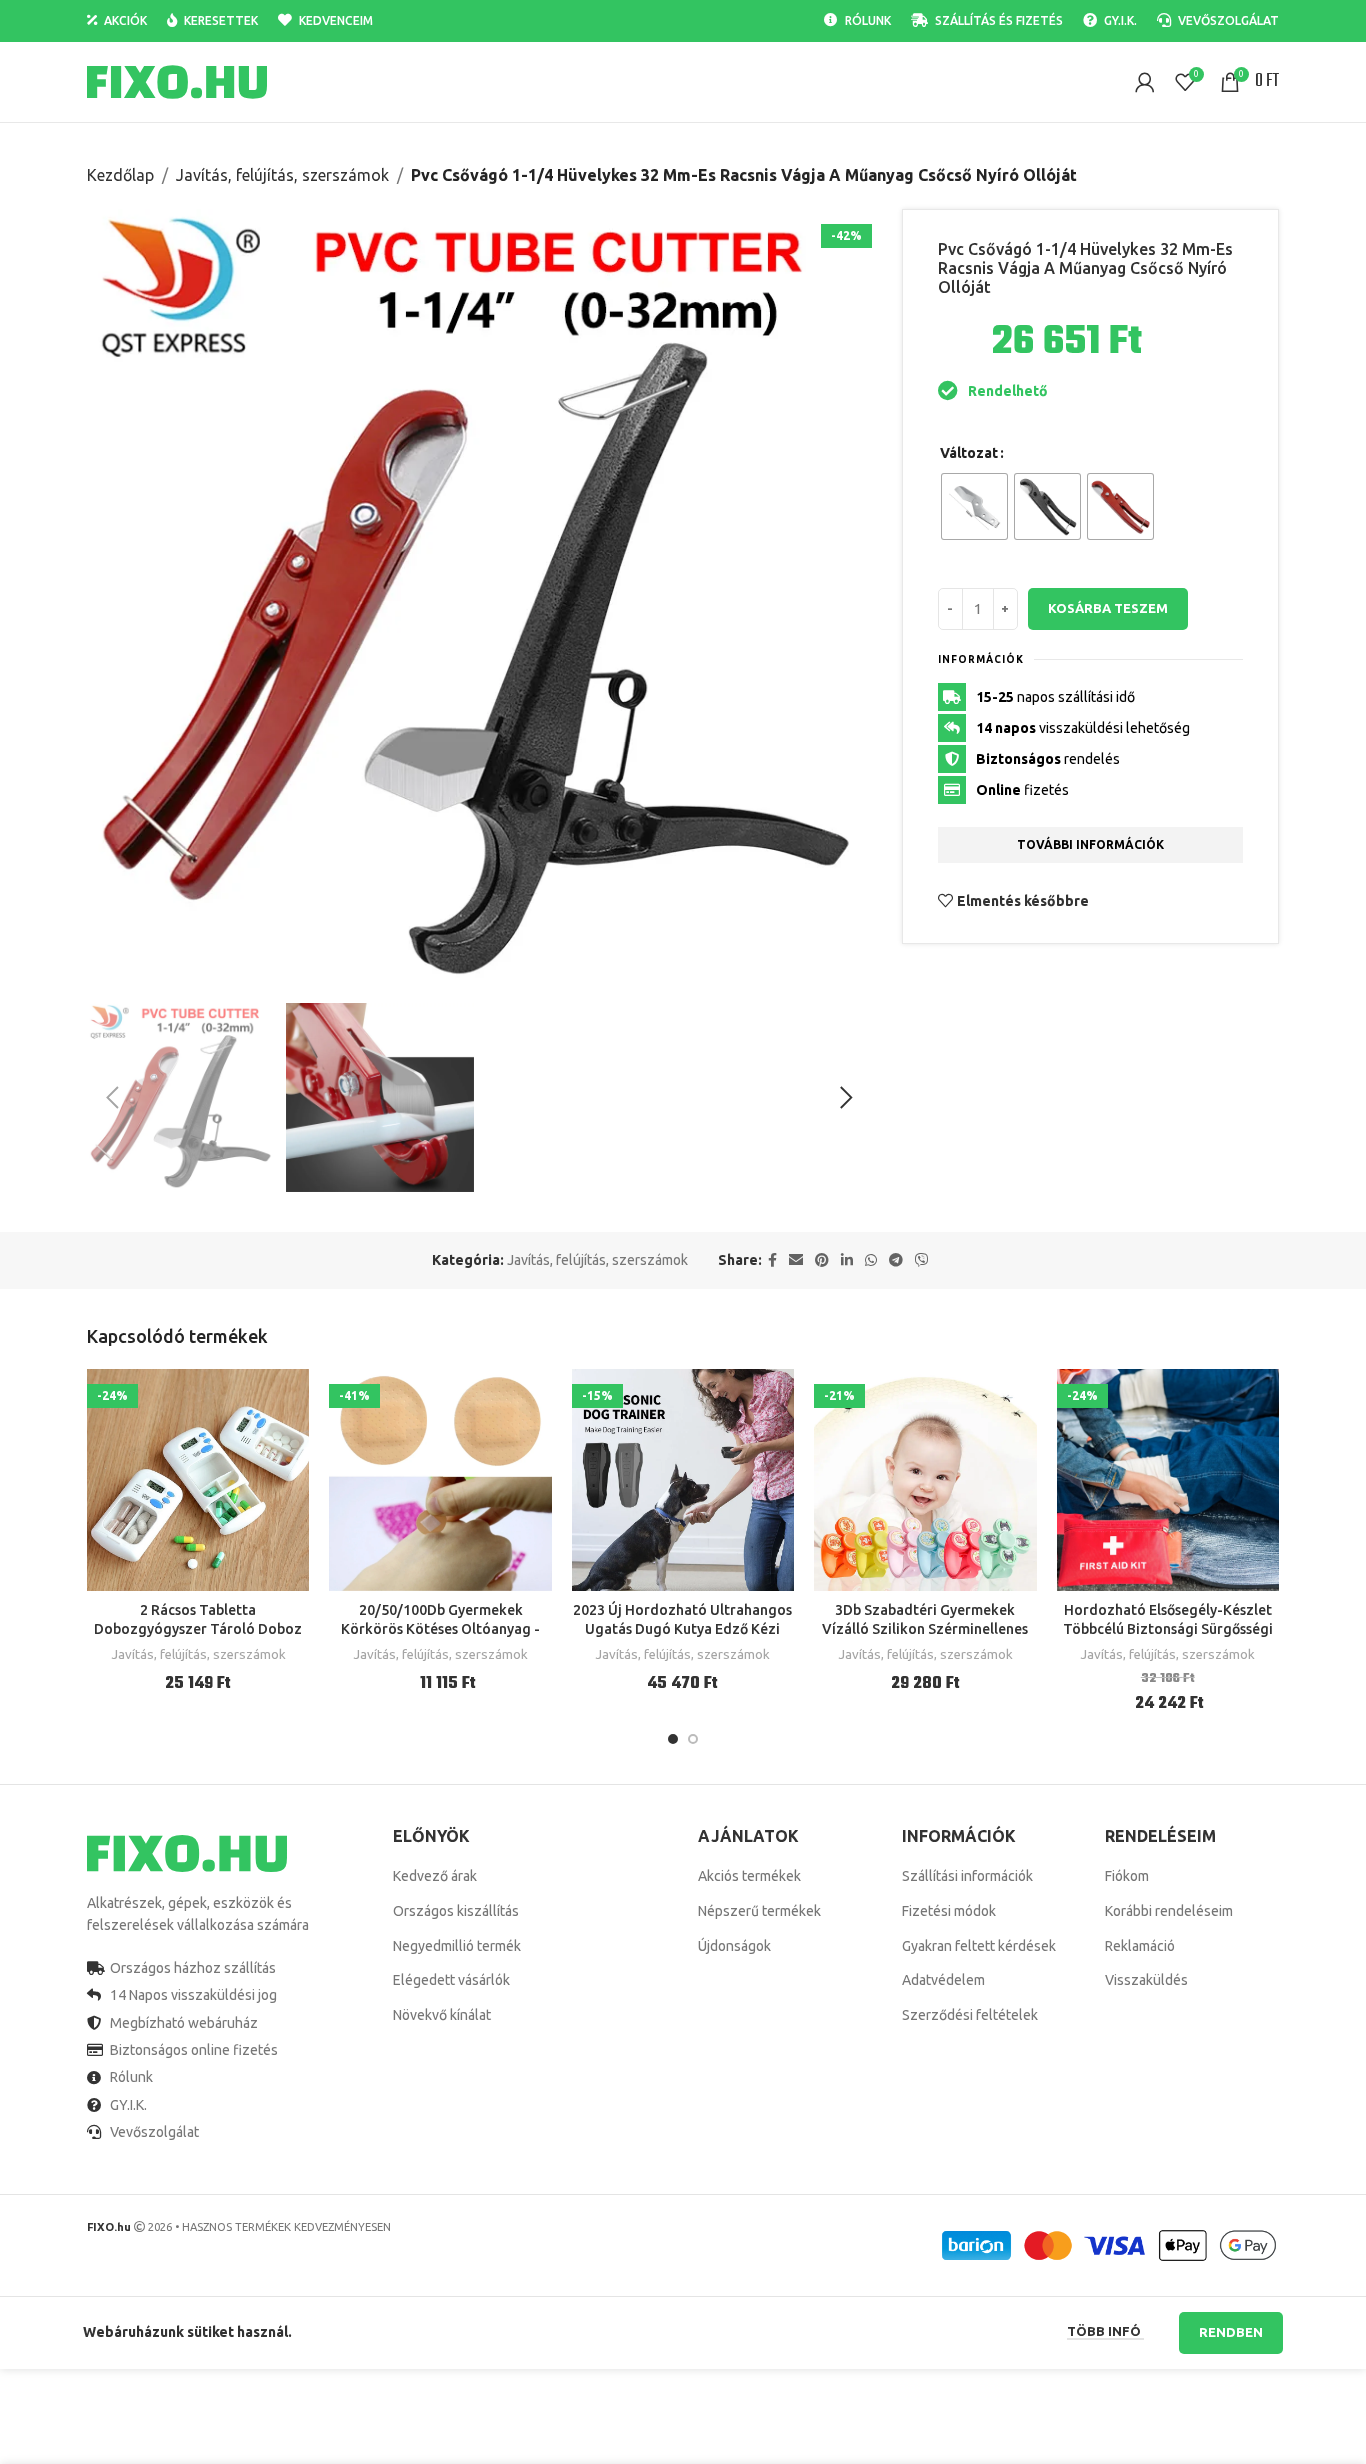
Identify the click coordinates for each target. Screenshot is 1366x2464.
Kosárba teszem (1108, 608)
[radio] (974, 506)
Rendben (1231, 2332)
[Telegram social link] (896, 1260)
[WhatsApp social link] (871, 1260)
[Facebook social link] (772, 1260)
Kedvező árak (435, 1876)
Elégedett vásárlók (451, 1980)
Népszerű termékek (759, 1911)
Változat (969, 453)
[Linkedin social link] (847, 1260)
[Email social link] (796, 1260)
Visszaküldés (1146, 1980)
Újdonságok (734, 1946)
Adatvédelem (943, 1980)
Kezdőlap (120, 175)
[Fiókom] (1145, 82)
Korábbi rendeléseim (1169, 1911)
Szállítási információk (967, 1876)
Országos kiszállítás (456, 1911)
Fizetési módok (949, 1911)
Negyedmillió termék (457, 1946)
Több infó (1105, 2331)
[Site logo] (177, 81)
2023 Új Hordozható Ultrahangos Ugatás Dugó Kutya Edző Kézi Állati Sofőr (682, 1629)
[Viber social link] (922, 1260)
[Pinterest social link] (822, 1260)
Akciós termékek (749, 1876)
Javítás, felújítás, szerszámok (282, 175)
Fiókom (1127, 1876)
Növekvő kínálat (442, 2015)
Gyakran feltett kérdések (979, 1946)
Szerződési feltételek (970, 2015)
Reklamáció (1140, 1946)
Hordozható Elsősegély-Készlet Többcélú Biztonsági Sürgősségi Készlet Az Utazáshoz (1168, 1629)
